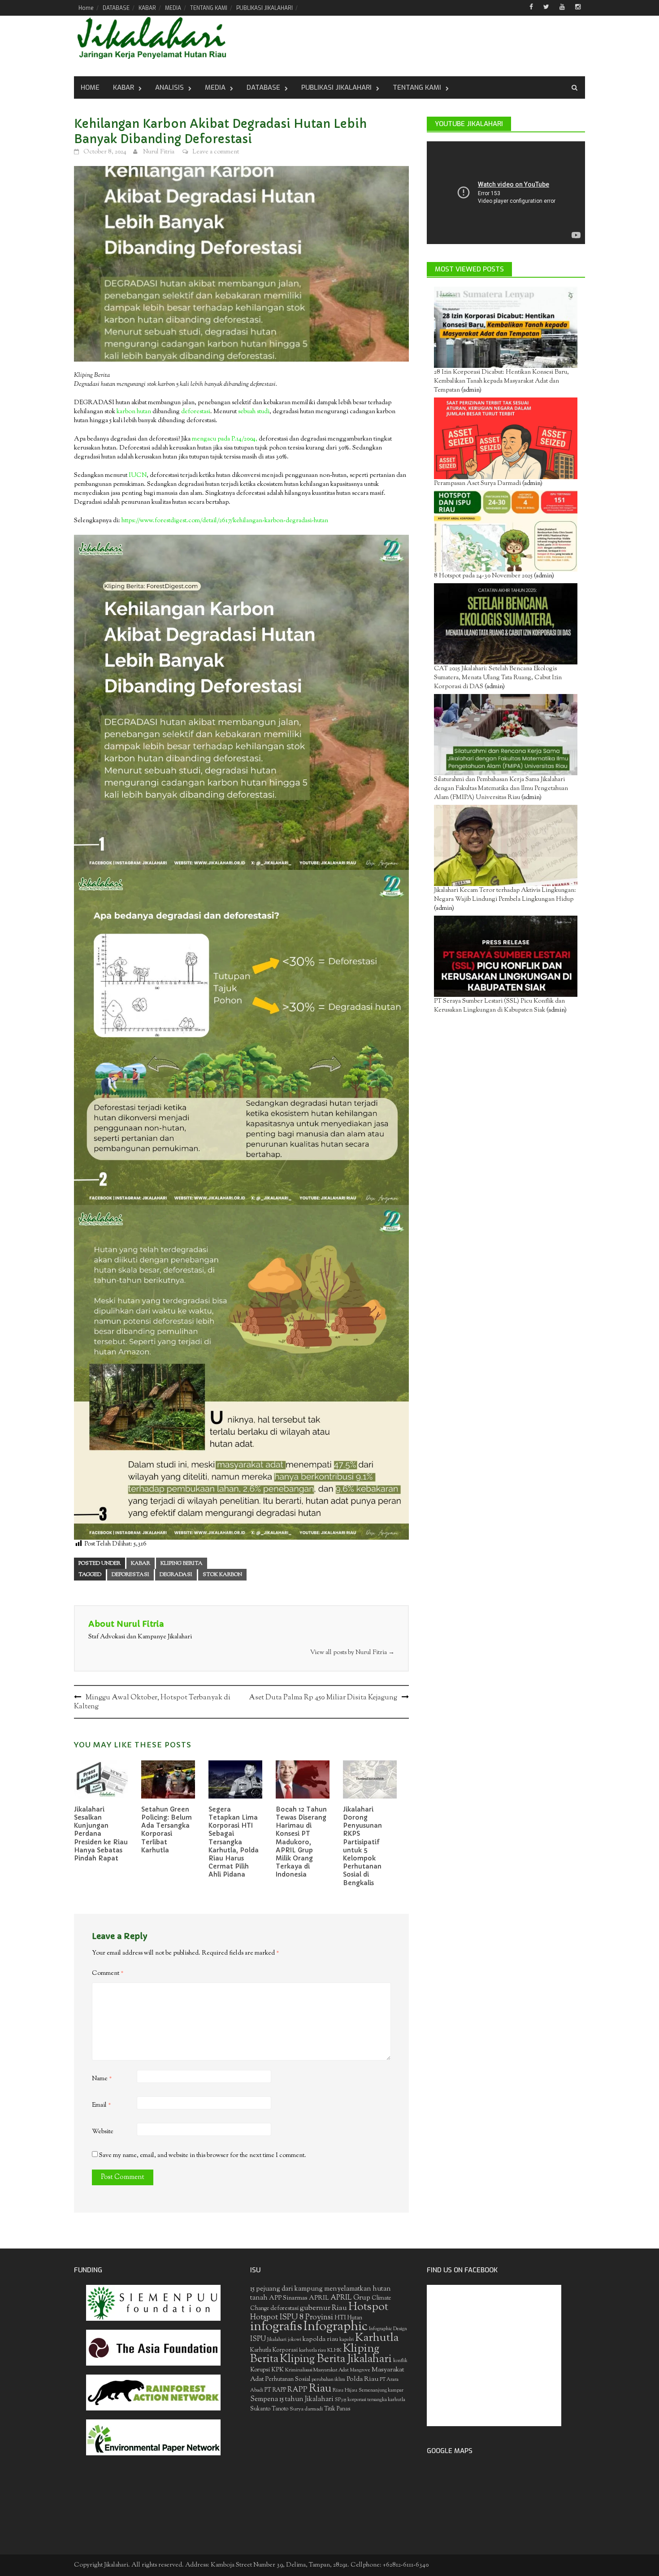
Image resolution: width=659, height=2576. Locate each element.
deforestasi (196, 412)
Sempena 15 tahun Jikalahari (292, 2399)
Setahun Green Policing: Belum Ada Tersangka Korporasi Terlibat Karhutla (167, 1830)
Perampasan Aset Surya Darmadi (477, 484)
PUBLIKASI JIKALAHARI (264, 8)
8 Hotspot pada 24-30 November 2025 (483, 576)
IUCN (138, 476)
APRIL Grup (350, 2298)
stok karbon (222, 1575)
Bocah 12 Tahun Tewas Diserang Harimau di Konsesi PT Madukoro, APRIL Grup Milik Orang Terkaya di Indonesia (301, 1842)
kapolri (347, 2340)
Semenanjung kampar (381, 2390)
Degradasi (176, 1575)
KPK (277, 2370)
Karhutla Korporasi (274, 2350)
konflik (400, 2361)
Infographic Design (388, 2329)
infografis (276, 2327)
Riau (320, 2389)
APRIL (319, 2298)
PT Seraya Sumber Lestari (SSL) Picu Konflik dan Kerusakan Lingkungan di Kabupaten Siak (499, 1006)
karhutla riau (312, 2350)
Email (102, 2105)
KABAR (147, 8)
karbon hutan (134, 412)
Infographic (336, 2327)
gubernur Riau (323, 2308)
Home (86, 8)
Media (215, 87)
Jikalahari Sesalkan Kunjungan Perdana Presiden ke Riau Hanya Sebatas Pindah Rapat (101, 1834)
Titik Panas (337, 2409)
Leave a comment (216, 152)
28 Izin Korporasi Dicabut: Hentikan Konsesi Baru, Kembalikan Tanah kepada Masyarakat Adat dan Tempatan (501, 381)
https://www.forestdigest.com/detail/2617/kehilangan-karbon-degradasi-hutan (225, 521)
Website (103, 2132)
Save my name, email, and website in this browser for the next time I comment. (203, 2156)
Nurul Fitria (159, 152)
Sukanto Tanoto (269, 2409)
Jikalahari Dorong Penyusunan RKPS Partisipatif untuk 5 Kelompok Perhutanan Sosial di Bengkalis (362, 1846)
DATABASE (116, 8)
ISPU (258, 2339)
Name (102, 2079)
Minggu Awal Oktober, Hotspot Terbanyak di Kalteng (152, 1702)
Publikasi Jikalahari (336, 87)
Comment (108, 1973)
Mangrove (360, 2370)
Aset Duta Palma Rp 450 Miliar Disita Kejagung (323, 1698)
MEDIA (173, 8)
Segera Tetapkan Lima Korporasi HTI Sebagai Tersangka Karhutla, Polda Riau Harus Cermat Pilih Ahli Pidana (234, 1842)
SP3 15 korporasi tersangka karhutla (370, 2400)
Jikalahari (277, 2340)
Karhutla (377, 2338)
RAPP (297, 2390)
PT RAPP (275, 2390)
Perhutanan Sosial (288, 2379)
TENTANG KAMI (209, 8)
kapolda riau (320, 2339)
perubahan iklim (328, 2380)
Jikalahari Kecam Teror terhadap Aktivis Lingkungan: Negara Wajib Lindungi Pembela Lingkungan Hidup (505, 895)
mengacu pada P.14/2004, (225, 439)
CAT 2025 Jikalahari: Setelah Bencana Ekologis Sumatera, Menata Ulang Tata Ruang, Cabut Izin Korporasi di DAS (498, 678)
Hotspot (368, 2307)
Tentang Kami (417, 87)
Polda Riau (362, 2379)
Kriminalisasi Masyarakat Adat (317, 2370)
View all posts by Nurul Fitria (352, 1653)
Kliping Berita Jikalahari (336, 2359)
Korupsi (260, 2370)
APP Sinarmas (288, 2298)
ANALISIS (169, 87)
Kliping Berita (182, 1563)
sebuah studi (253, 412)
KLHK (334, 2350)
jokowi (295, 2340)
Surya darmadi (306, 2409)
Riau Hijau (345, 2390)
